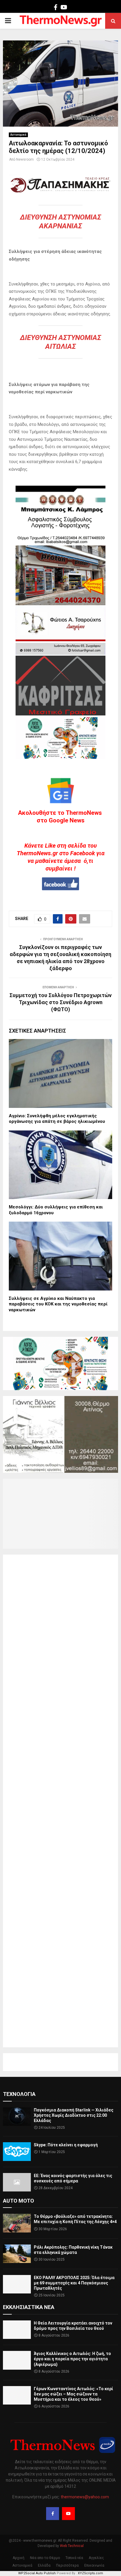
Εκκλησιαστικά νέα (29, 2307)
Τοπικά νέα (74, 2558)
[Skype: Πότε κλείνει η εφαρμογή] (17, 2151)
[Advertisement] (60, 1801)
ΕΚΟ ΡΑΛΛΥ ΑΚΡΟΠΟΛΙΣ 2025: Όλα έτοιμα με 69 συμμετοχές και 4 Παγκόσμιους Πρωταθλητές (74, 2283)
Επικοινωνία (94, 2565)
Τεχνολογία (19, 2094)
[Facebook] (53, 2514)
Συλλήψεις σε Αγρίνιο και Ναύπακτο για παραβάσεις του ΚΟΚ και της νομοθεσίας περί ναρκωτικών (58, 1304)
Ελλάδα (44, 2565)
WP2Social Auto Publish (37, 2573)
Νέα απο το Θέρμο (45, 2558)
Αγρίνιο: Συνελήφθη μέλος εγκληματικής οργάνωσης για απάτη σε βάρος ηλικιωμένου (57, 1119)
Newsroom (25, 159)
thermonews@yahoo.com (85, 2497)
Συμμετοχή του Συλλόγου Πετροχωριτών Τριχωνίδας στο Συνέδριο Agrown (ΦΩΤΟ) (60, 1002)
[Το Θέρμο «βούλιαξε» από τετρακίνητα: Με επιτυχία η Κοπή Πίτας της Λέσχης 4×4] (17, 2223)
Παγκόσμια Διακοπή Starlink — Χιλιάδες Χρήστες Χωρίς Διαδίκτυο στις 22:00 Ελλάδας (74, 2115)
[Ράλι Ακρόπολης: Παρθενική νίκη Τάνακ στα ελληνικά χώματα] (17, 2254)
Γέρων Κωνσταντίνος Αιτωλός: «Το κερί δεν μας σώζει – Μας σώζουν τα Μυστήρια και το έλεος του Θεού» (73, 2394)
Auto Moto (19, 2201)
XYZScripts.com (90, 2573)
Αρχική (19, 2558)
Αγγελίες (96, 2558)
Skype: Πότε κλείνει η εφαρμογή (66, 2145)
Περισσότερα (67, 2565)
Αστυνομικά (18, 135)
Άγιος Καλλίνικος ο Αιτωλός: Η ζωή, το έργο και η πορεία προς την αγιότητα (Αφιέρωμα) (72, 2359)
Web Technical (72, 2546)
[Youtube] (68, 2514)
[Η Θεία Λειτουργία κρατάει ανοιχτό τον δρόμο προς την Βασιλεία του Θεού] (17, 2330)
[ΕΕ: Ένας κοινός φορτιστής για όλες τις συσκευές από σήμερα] (17, 2182)
